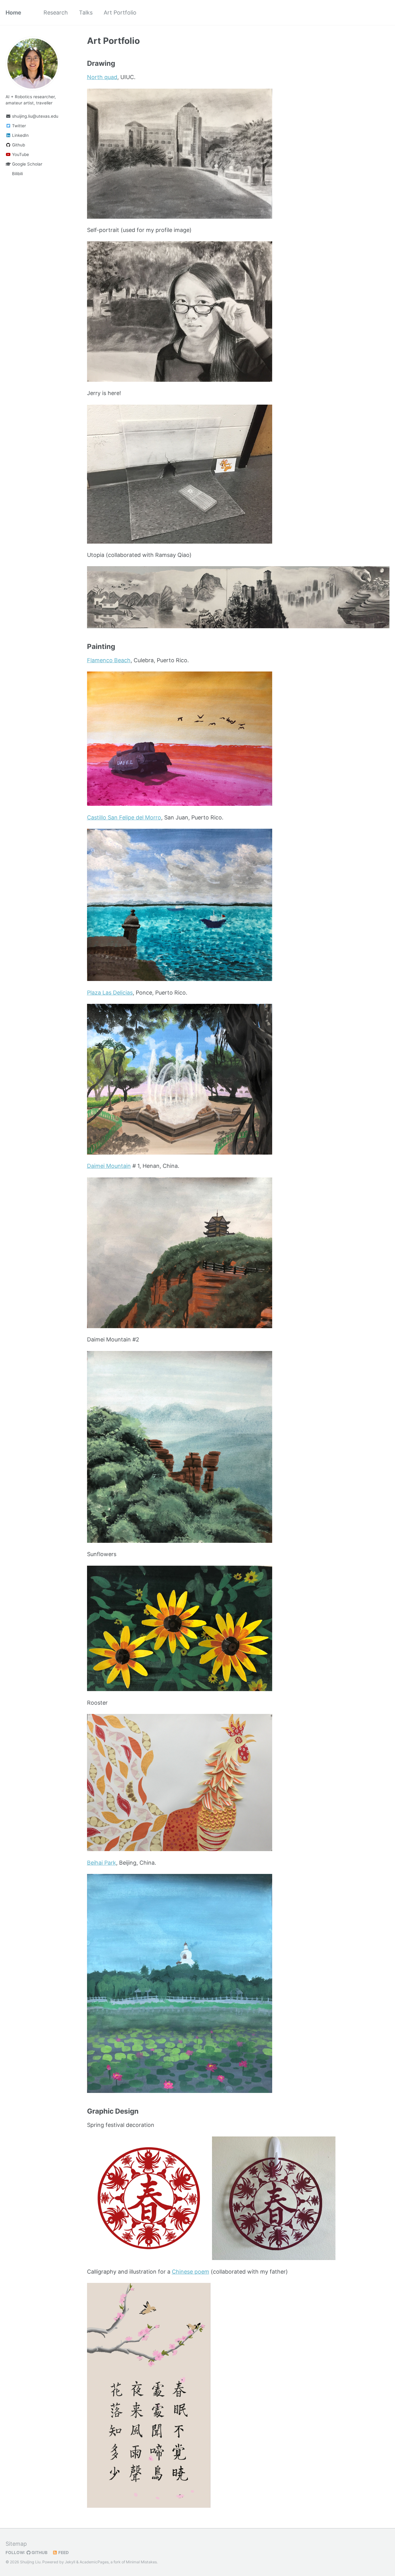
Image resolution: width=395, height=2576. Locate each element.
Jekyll (70, 2562)
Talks (86, 13)
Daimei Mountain (109, 1166)
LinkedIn (20, 135)
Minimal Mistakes (141, 2562)
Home (13, 13)
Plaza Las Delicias (110, 993)
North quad (102, 77)
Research (56, 13)
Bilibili (17, 174)
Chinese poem (191, 2272)
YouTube (20, 154)
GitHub (39, 2553)
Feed (63, 2553)
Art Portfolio (120, 13)
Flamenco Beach (109, 660)
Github (18, 145)
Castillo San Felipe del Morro (124, 817)
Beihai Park (102, 1863)
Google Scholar (27, 164)
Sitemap (16, 2544)
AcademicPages (94, 2562)
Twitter (18, 126)
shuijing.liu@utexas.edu (35, 116)
